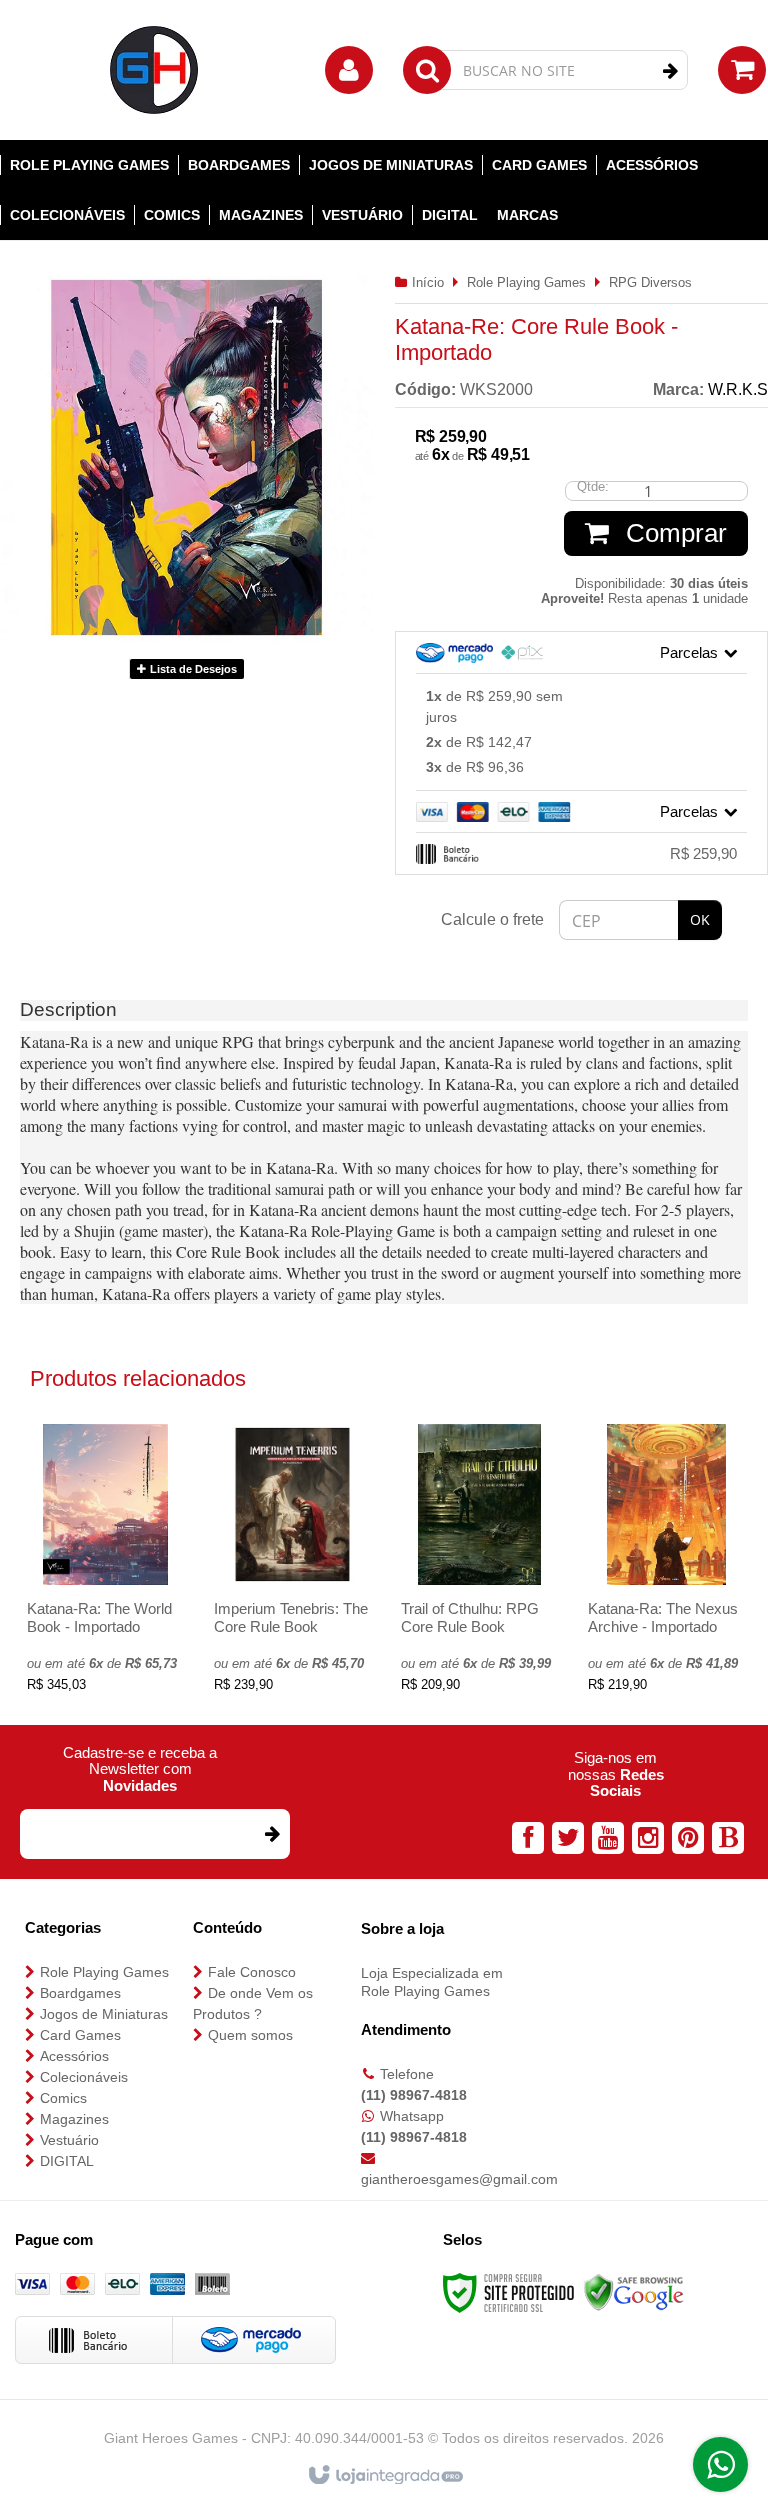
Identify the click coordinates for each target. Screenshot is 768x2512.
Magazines (74, 2119)
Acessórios (74, 2056)
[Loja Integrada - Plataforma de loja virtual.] (384, 2476)
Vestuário (69, 2140)
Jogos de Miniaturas (104, 2014)
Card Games (80, 2035)
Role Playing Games (526, 282)
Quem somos (250, 2035)
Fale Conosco (252, 1972)
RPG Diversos (650, 282)
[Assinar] (271, 1834)
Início (428, 282)
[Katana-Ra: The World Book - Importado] (105, 1564)
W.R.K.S (738, 389)
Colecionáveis (84, 2077)
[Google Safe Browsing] (634, 2293)
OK (700, 919)
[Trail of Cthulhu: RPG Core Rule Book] (479, 1564)
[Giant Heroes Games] (155, 70)
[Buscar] (670, 71)
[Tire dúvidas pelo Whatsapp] (720, 2464)
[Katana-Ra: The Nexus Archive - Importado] (666, 1564)
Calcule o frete (492, 919)
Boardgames (80, 1993)
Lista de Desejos (192, 669)
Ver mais (105, 1610)
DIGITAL (67, 2161)
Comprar (673, 533)
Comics (63, 2098)
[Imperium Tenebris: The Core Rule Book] (292, 1564)
